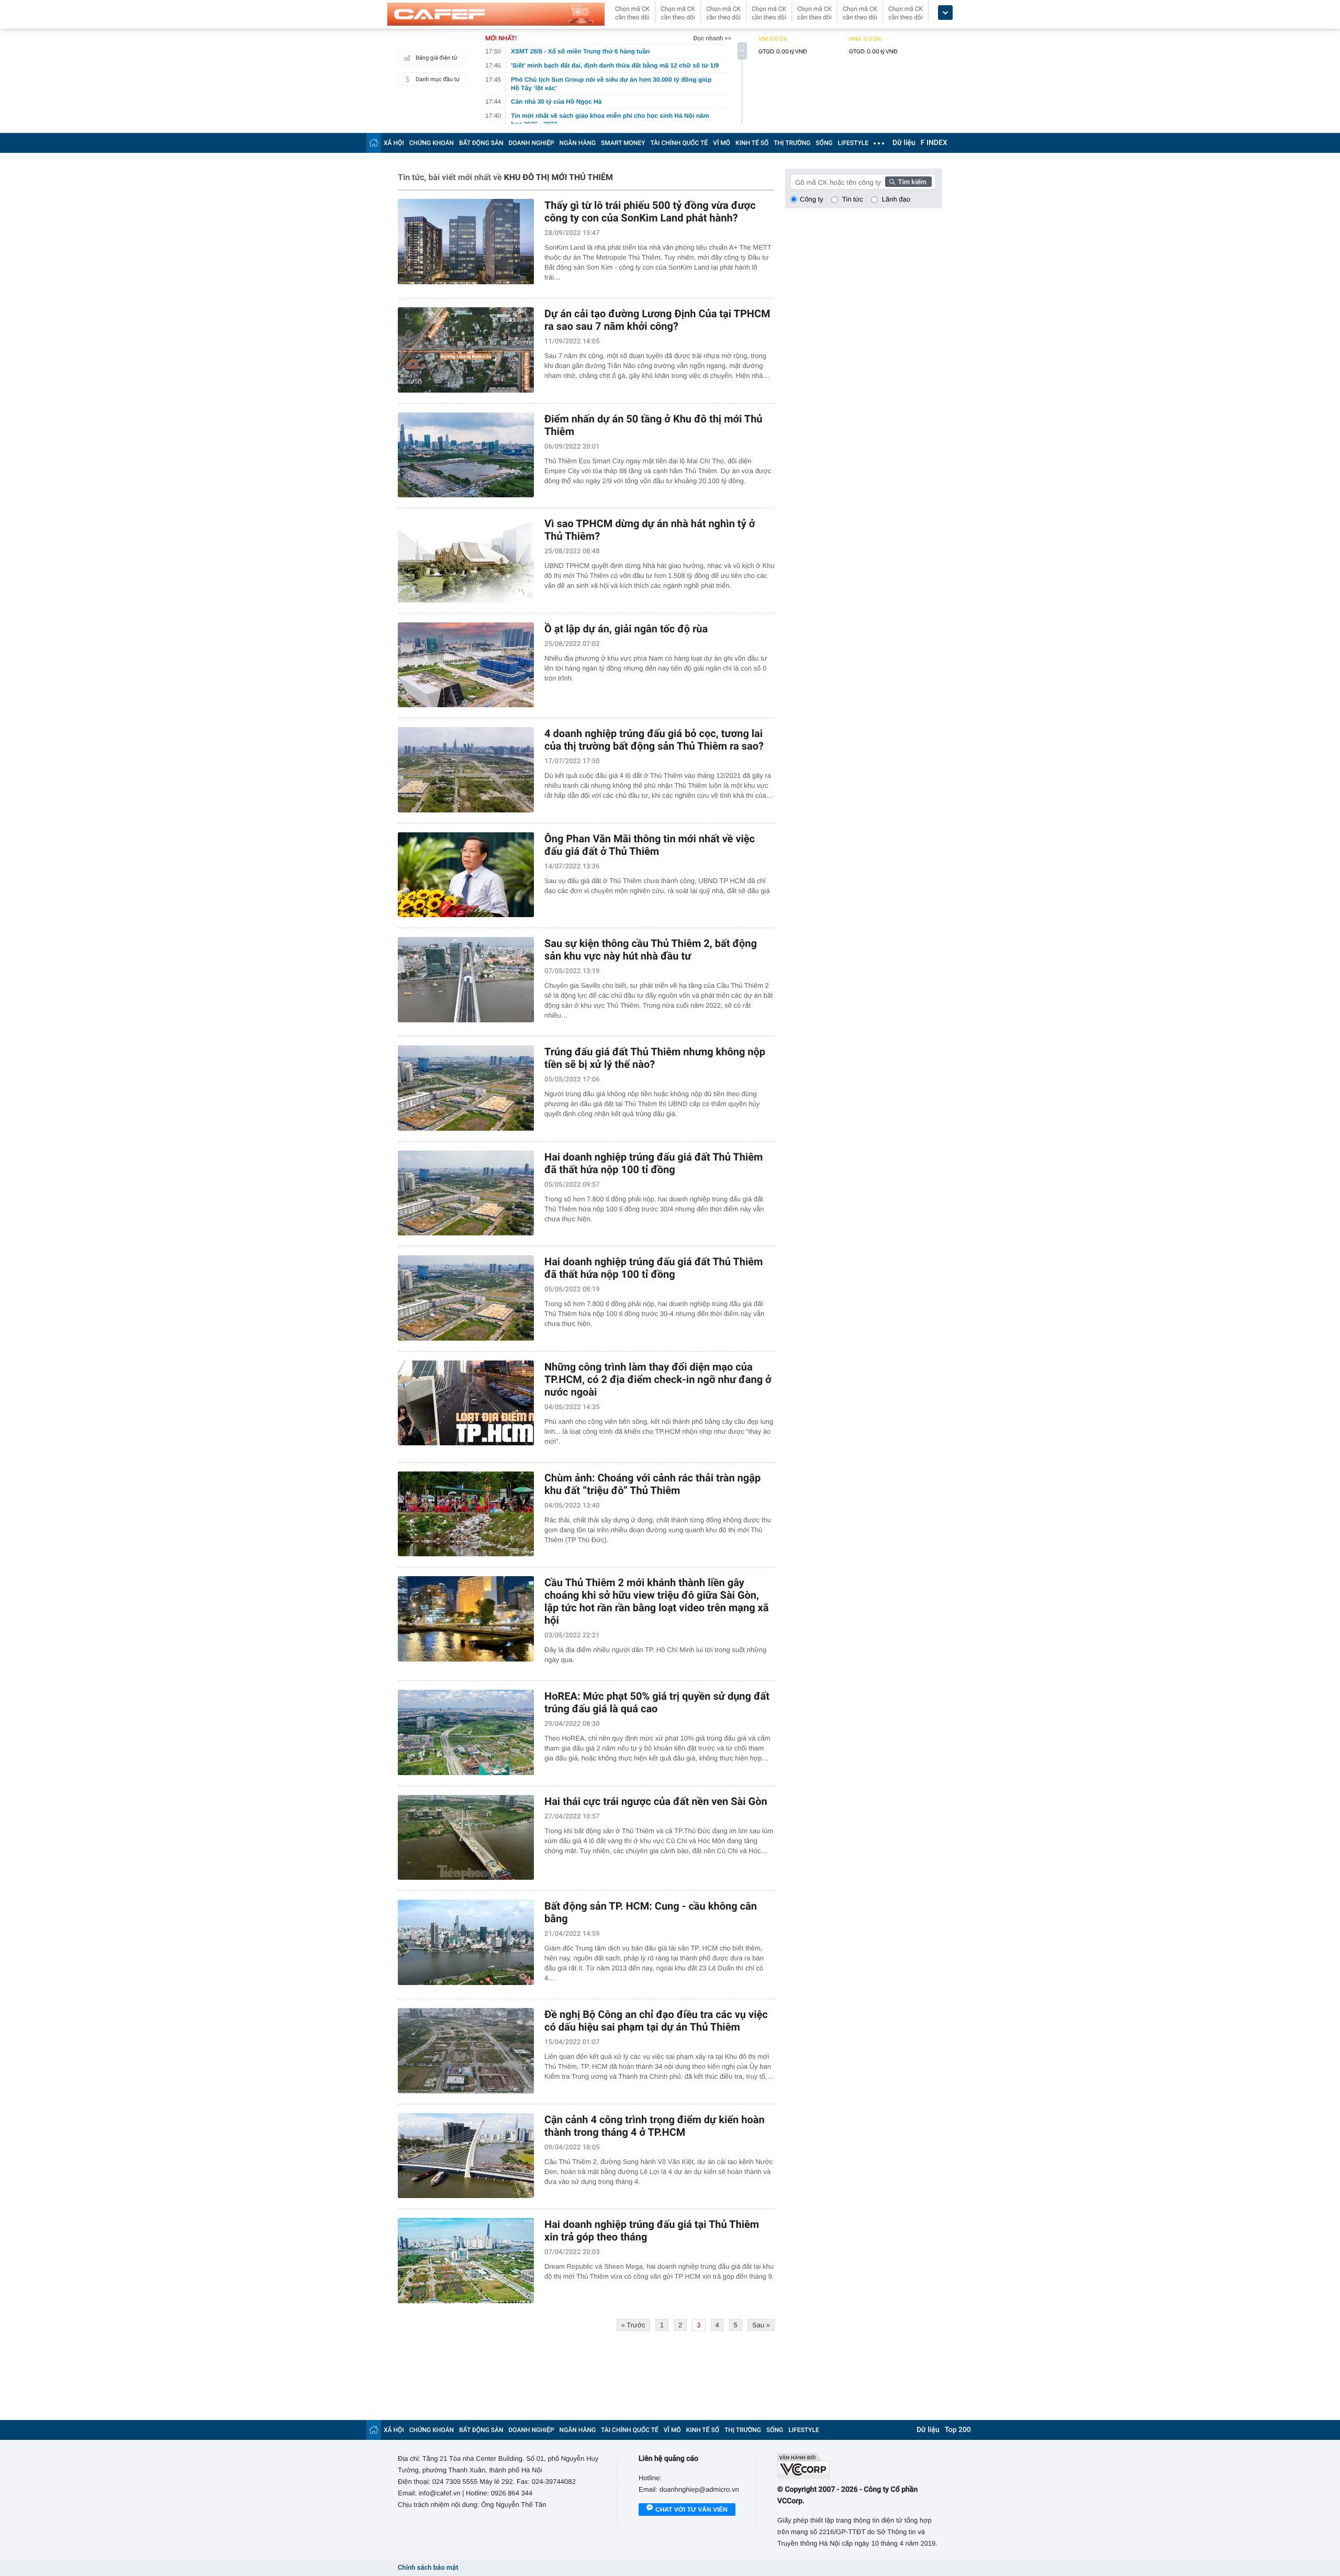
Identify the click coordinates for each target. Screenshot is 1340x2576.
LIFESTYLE (853, 143)
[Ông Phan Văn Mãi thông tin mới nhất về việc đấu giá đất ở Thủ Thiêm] (466, 875)
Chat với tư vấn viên (691, 2510)
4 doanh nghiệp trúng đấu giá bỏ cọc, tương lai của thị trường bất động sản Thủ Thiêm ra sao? (654, 740)
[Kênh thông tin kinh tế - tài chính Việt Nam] (496, 14)
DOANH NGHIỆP (532, 143)
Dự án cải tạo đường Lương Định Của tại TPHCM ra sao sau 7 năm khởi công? (657, 320)
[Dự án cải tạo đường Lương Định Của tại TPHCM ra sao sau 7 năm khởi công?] (466, 350)
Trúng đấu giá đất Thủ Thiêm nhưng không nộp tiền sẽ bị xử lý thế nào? (655, 1058)
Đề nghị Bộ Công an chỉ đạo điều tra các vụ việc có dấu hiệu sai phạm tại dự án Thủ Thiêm (656, 2021)
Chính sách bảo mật (428, 2568)
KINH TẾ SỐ (752, 143)
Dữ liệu (904, 143)
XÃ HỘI (394, 143)
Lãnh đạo (896, 199)
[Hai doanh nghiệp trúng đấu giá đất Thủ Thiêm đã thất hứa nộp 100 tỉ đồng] (466, 1193)
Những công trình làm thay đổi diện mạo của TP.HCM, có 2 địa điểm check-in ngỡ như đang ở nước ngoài (658, 1379)
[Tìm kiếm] (909, 182)
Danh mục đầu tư (438, 79)
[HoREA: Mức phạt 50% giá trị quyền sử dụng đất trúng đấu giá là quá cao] (466, 1732)
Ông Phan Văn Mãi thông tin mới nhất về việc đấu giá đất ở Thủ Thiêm (650, 845)
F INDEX (934, 143)
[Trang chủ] (374, 143)
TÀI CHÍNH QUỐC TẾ (679, 143)
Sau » (761, 2325)
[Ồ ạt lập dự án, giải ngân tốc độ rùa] (466, 665)
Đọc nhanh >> (712, 38)
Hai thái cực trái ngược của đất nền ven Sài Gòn (656, 1801)
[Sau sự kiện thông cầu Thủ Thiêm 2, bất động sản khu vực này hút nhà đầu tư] (466, 980)
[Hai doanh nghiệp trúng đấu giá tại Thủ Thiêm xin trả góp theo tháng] (466, 2261)
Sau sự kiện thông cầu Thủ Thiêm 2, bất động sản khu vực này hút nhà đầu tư (651, 950)
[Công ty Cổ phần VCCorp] (860, 2466)
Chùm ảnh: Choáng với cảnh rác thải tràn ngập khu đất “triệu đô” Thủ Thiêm (652, 1484)
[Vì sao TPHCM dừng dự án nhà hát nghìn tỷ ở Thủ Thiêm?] (466, 560)
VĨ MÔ (722, 143)
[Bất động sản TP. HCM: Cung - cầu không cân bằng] (466, 1942)
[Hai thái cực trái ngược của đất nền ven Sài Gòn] (466, 1838)
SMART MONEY (623, 143)
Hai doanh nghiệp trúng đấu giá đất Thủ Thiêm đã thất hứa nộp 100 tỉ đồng (654, 1163)
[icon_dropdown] (945, 13)
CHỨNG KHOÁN (432, 143)
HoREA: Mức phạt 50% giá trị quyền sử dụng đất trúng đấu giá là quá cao (657, 1702)
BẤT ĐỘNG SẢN (481, 143)
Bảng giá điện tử (437, 58)
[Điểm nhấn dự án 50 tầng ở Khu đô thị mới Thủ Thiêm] (466, 455)
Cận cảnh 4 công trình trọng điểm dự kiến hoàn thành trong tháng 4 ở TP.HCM (655, 2126)
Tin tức (853, 199)
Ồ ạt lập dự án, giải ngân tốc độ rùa (626, 629)
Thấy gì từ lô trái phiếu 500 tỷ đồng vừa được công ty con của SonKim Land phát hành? (650, 211)
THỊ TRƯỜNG (792, 143)
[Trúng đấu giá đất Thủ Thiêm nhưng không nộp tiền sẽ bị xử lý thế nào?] (466, 1088)
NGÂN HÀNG (578, 143)
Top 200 (958, 2430)
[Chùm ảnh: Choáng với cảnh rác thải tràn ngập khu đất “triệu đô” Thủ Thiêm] (466, 1514)
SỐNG (824, 143)
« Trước (633, 2325)
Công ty (812, 199)
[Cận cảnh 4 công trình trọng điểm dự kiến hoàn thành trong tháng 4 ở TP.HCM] (466, 2156)
